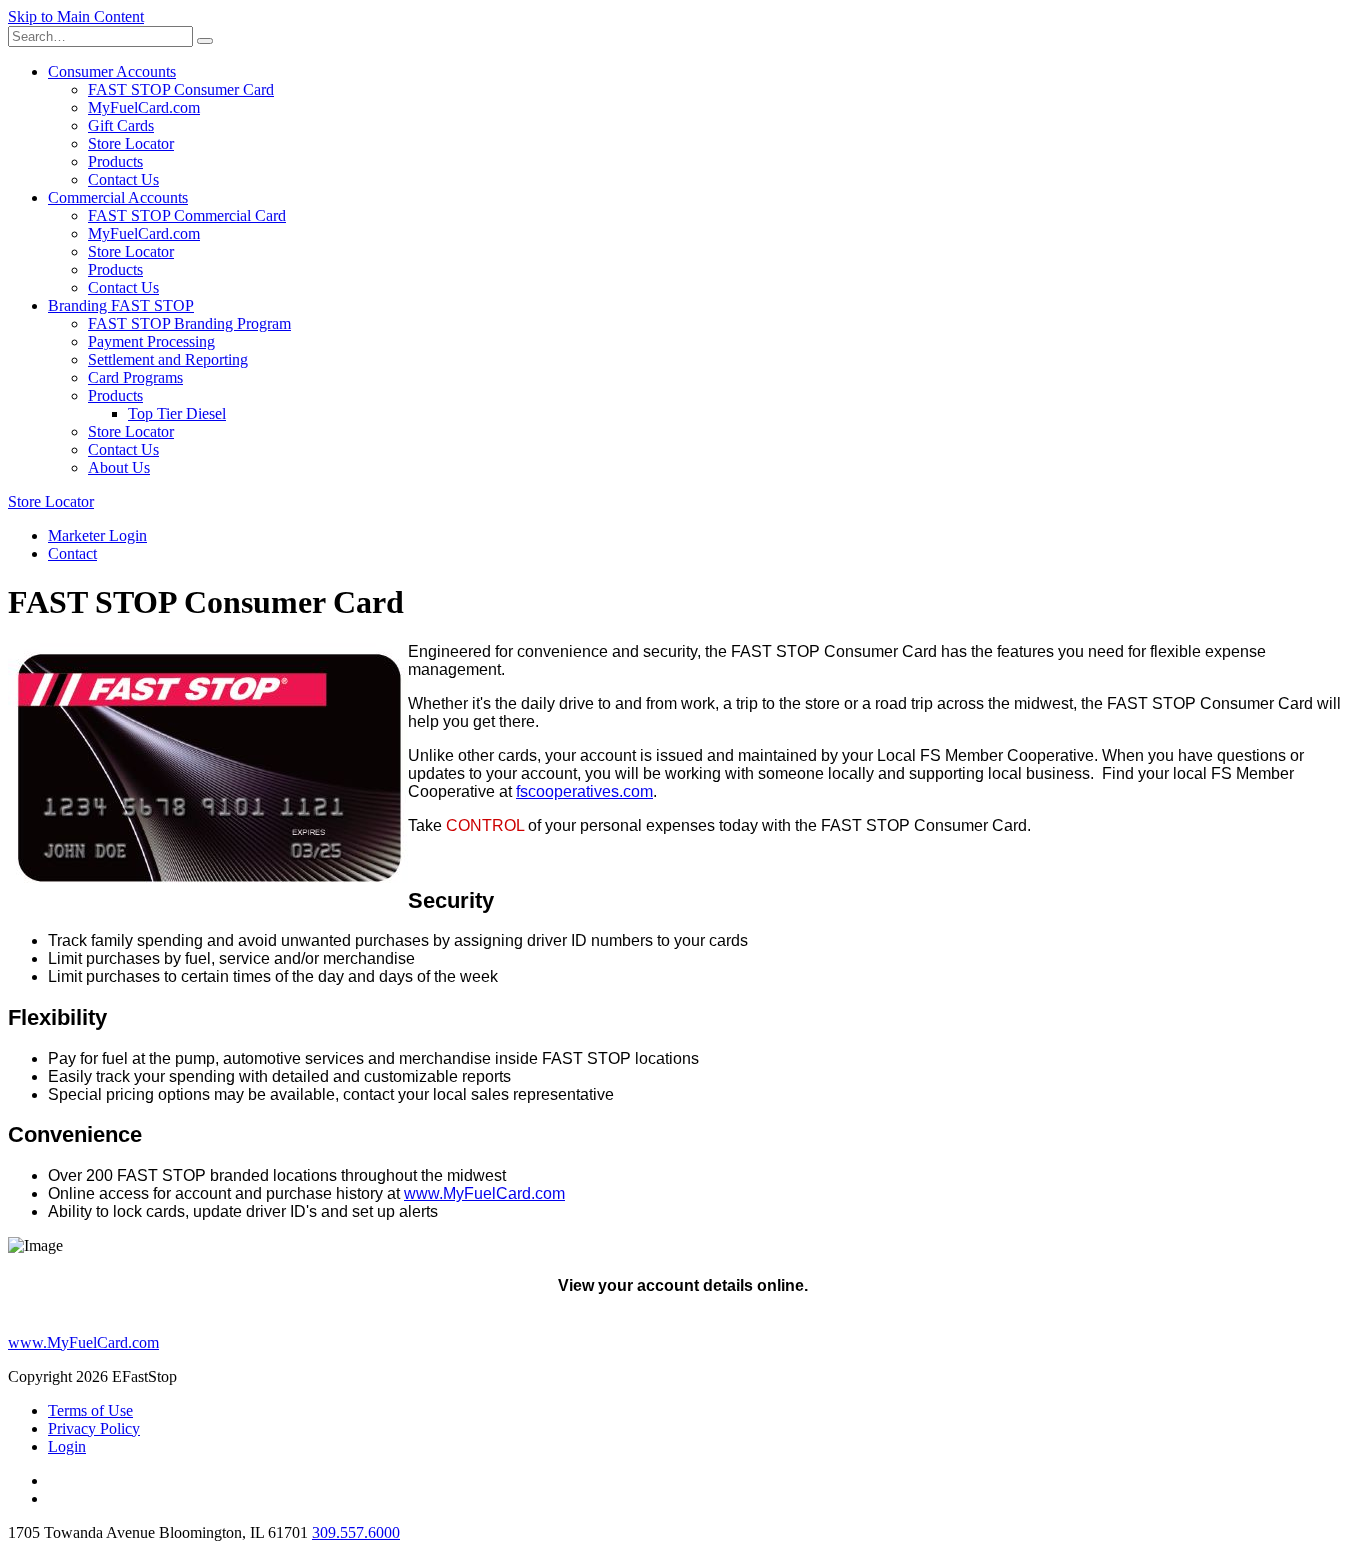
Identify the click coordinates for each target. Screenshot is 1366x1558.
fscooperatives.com (584, 791)
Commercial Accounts (118, 197)
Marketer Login (97, 535)
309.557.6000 (356, 1532)
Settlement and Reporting (168, 359)
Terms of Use (90, 1410)
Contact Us (123, 179)
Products (115, 161)
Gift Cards (121, 125)
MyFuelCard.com (144, 107)
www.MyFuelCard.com (484, 1193)
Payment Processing (151, 341)
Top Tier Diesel (177, 413)
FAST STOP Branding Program (189, 323)
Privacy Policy (94, 1428)
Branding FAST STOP (121, 305)
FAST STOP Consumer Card (181, 89)
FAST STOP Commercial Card (187, 215)
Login (67, 1446)
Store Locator (131, 143)
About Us (119, 467)
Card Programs (135, 377)
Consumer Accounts (112, 71)
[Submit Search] (205, 41)
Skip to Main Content (76, 16)
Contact (72, 553)
